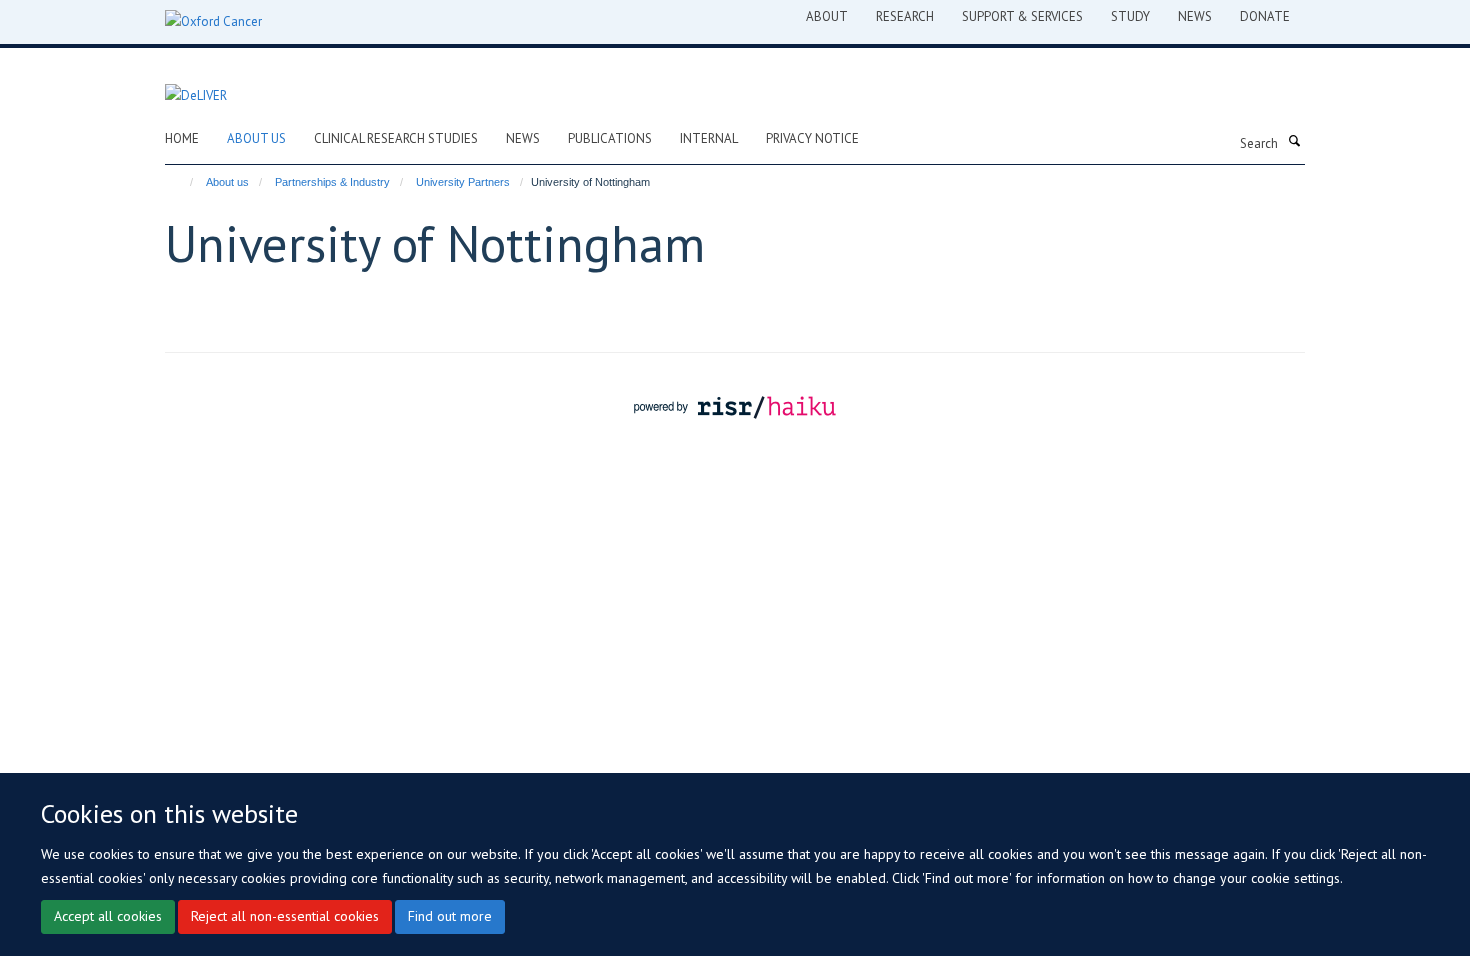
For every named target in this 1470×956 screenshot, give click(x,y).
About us (256, 138)
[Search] (1294, 142)
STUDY (1130, 16)
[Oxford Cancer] (213, 22)
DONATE (1265, 16)
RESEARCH (905, 16)
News (523, 138)
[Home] (182, 182)
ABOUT (827, 16)
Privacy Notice (812, 138)
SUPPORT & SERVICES (1022, 16)
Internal (709, 138)
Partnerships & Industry (332, 182)
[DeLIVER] (196, 84)
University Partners (463, 182)
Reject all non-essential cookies (285, 916)
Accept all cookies (108, 916)
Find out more (450, 916)
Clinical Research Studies (396, 138)
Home (182, 138)
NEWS (1195, 16)
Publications (610, 138)
